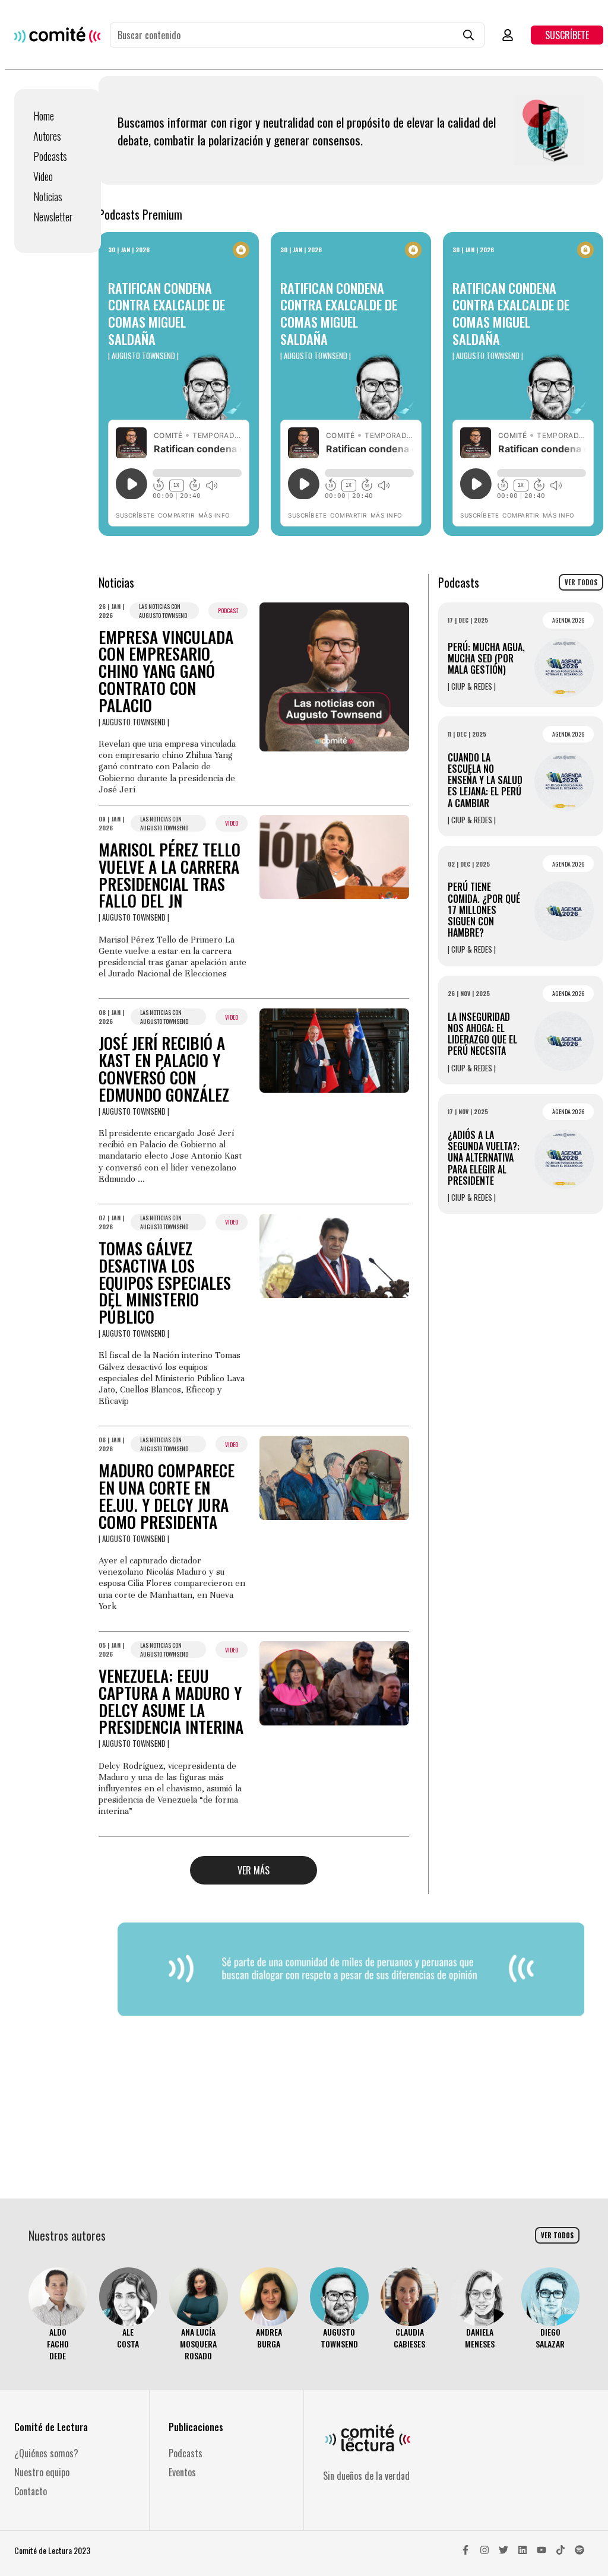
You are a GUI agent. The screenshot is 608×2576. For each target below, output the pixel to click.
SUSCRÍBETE (567, 35)
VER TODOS (581, 582)
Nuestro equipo (42, 2472)
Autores (47, 136)
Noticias (48, 196)
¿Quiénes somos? (46, 2453)
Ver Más (254, 1870)
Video (43, 176)
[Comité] (57, 35)
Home (44, 116)
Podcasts (50, 156)
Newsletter (53, 217)
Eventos (182, 2472)
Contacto (31, 2491)
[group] (58, 2315)
